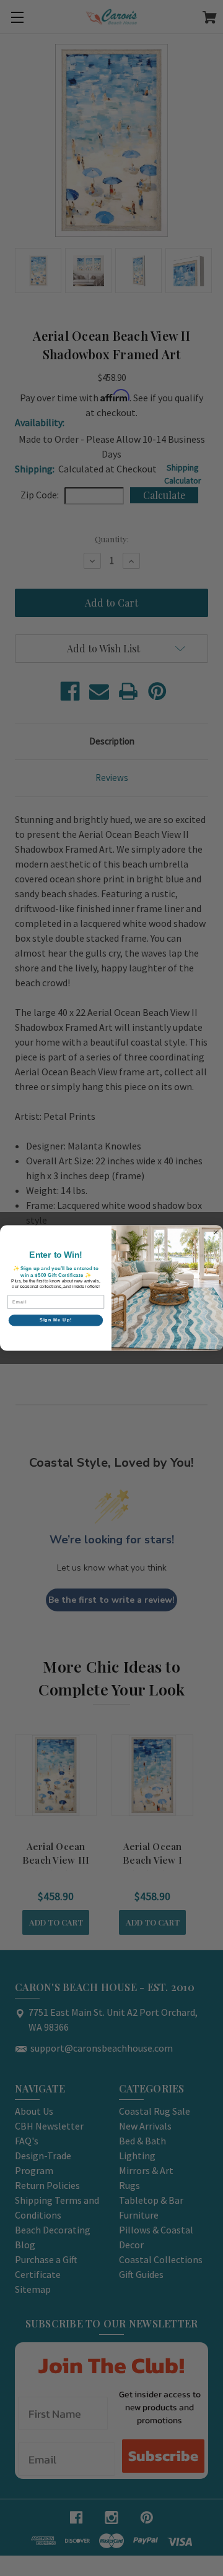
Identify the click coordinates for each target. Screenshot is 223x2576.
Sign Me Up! (56, 1320)
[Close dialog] (216, 1232)
